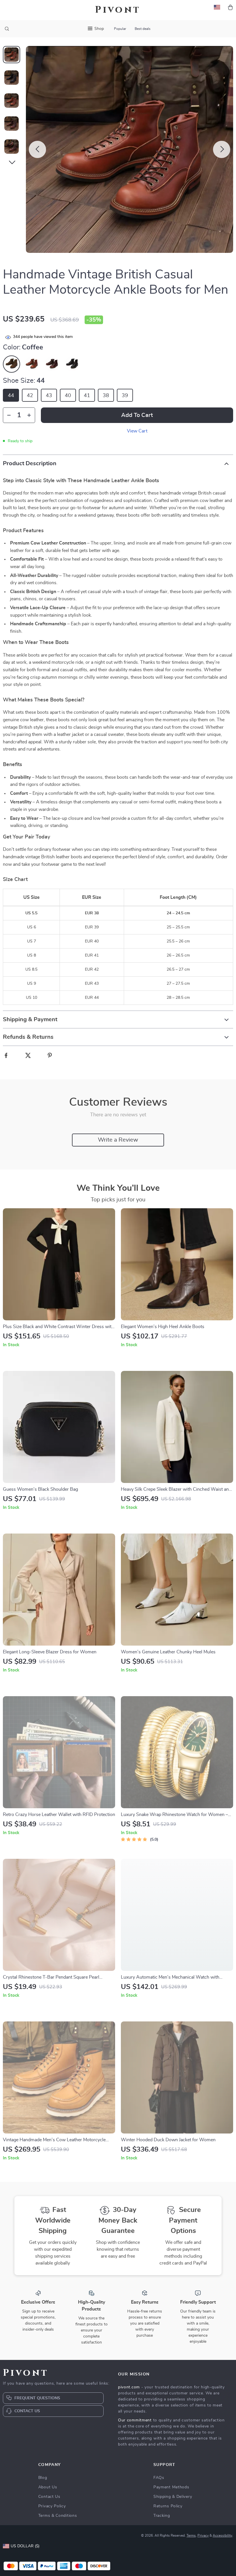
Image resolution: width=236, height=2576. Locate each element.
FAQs (159, 2478)
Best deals (143, 29)
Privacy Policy (52, 2506)
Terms (191, 2535)
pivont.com (129, 2387)
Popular (120, 29)
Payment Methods (171, 2487)
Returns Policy (168, 2506)
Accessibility (222, 2535)
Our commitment (135, 2420)
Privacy (203, 2535)
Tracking (162, 2516)
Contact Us (49, 2497)
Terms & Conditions (58, 2516)
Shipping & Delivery (173, 2497)
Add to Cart (137, 415)
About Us (48, 2487)
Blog (43, 2478)
